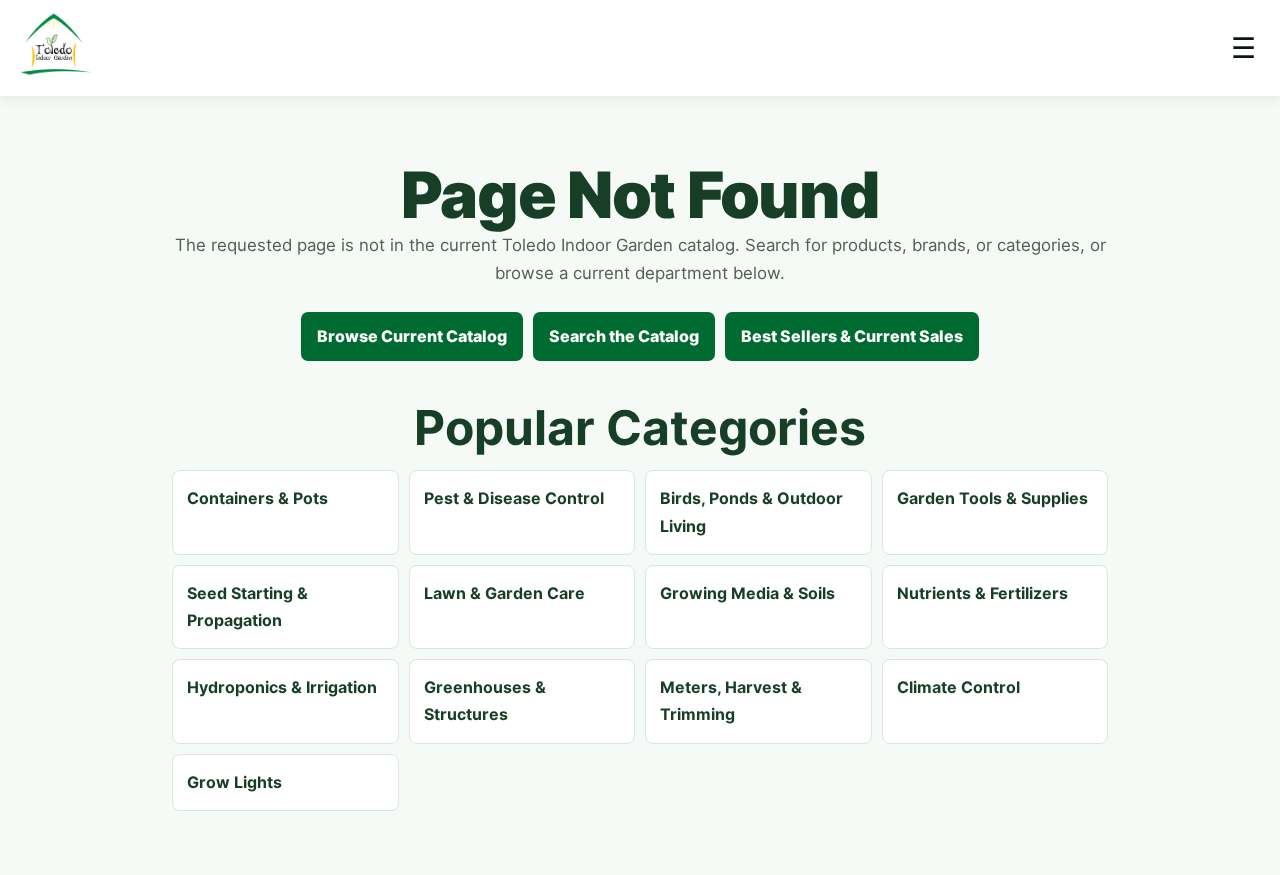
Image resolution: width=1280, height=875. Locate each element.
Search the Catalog (624, 336)
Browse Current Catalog (412, 336)
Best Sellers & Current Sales (852, 336)
